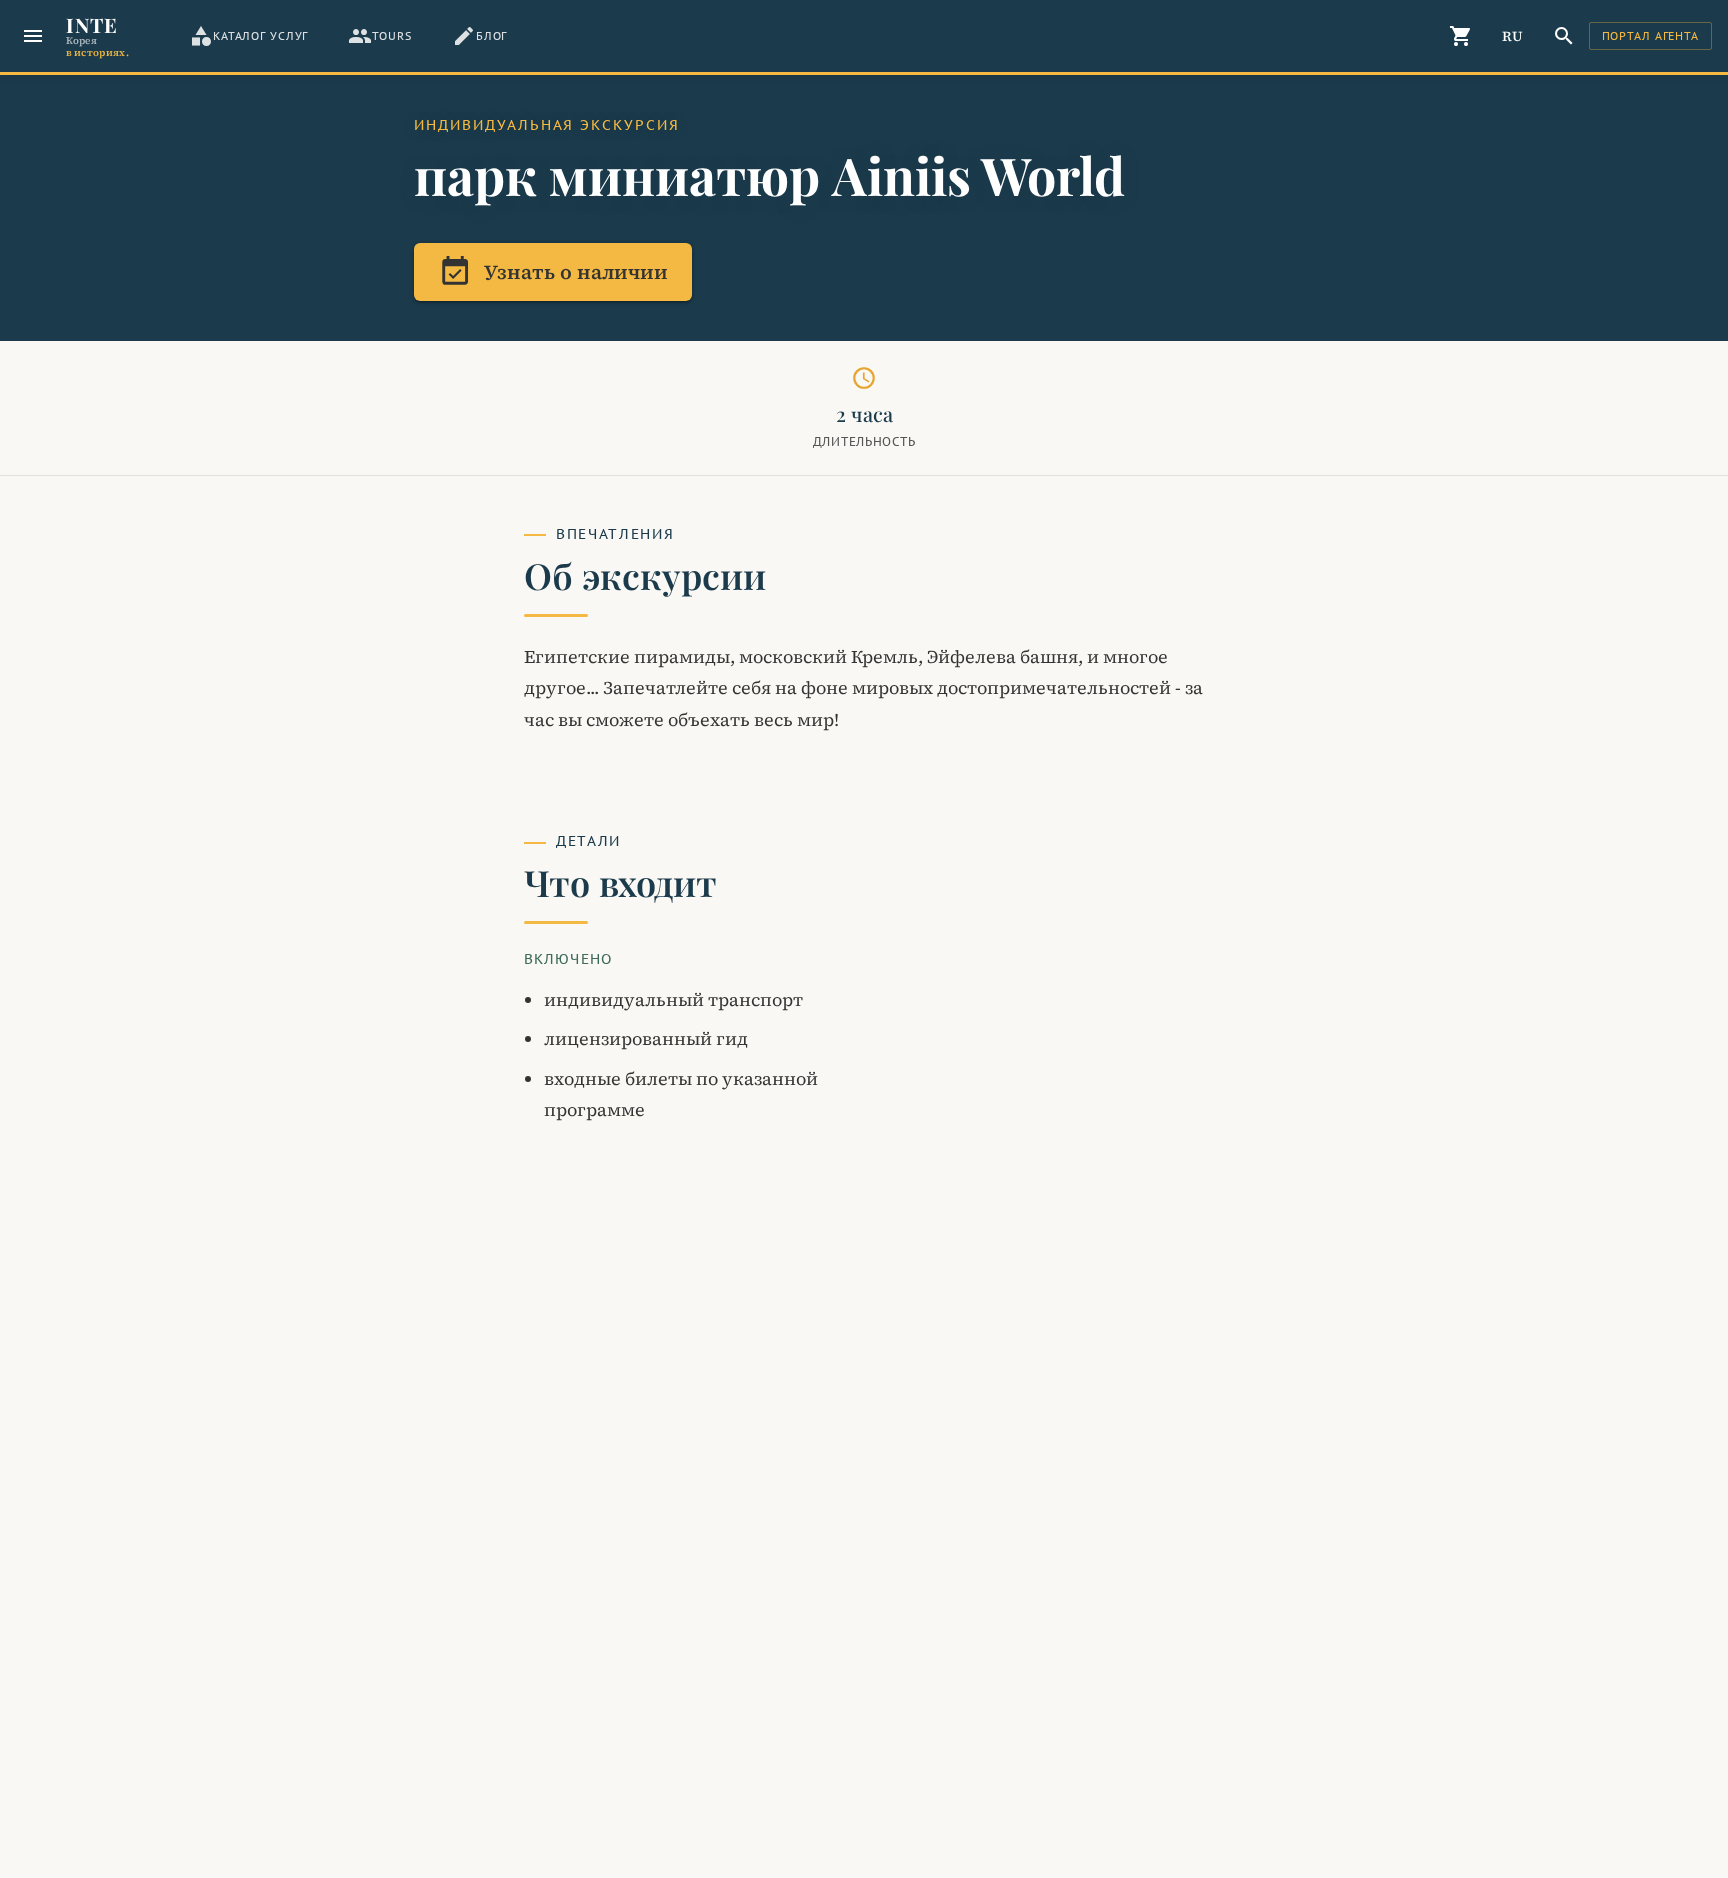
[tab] (248, 36)
